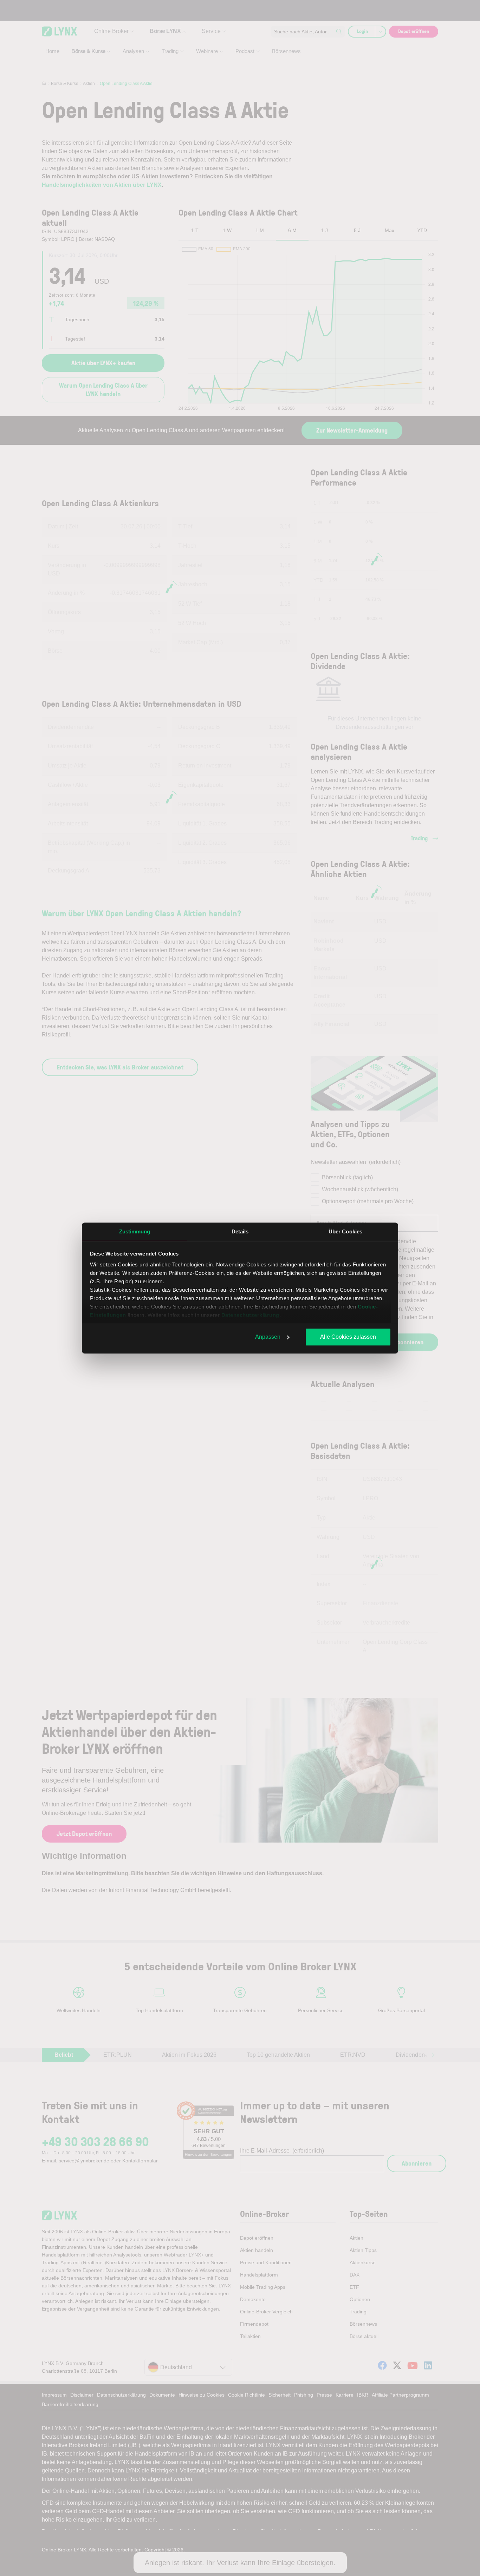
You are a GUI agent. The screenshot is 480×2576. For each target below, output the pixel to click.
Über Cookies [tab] (345, 1231)
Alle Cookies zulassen (348, 1337)
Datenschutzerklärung (250, 1315)
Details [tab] (240, 1231)
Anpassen (268, 1337)
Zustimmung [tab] (135, 1231)
